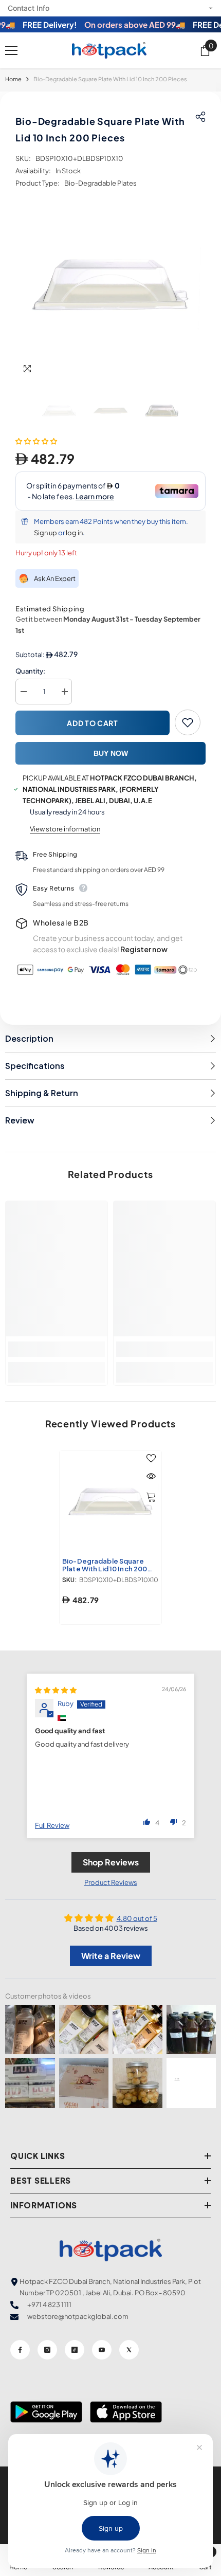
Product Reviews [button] (111, 1882)
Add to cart (93, 723)
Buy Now (111, 753)
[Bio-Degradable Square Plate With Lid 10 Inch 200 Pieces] (110, 1501)
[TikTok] (75, 2350)
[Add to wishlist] (188, 722)
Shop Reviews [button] (111, 1862)
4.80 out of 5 (137, 1918)
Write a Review (111, 1956)
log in (74, 533)
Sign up (45, 533)
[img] (56, 1690)
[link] (57, 1349)
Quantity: (30, 671)
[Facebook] (20, 2350)
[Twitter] (129, 2350)
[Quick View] (151, 1476)
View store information (65, 829)
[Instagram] (47, 2350)
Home (13, 79)
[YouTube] (102, 2350)
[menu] (11, 50)
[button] (36, 441)
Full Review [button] (52, 1825)
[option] (110, 284)
